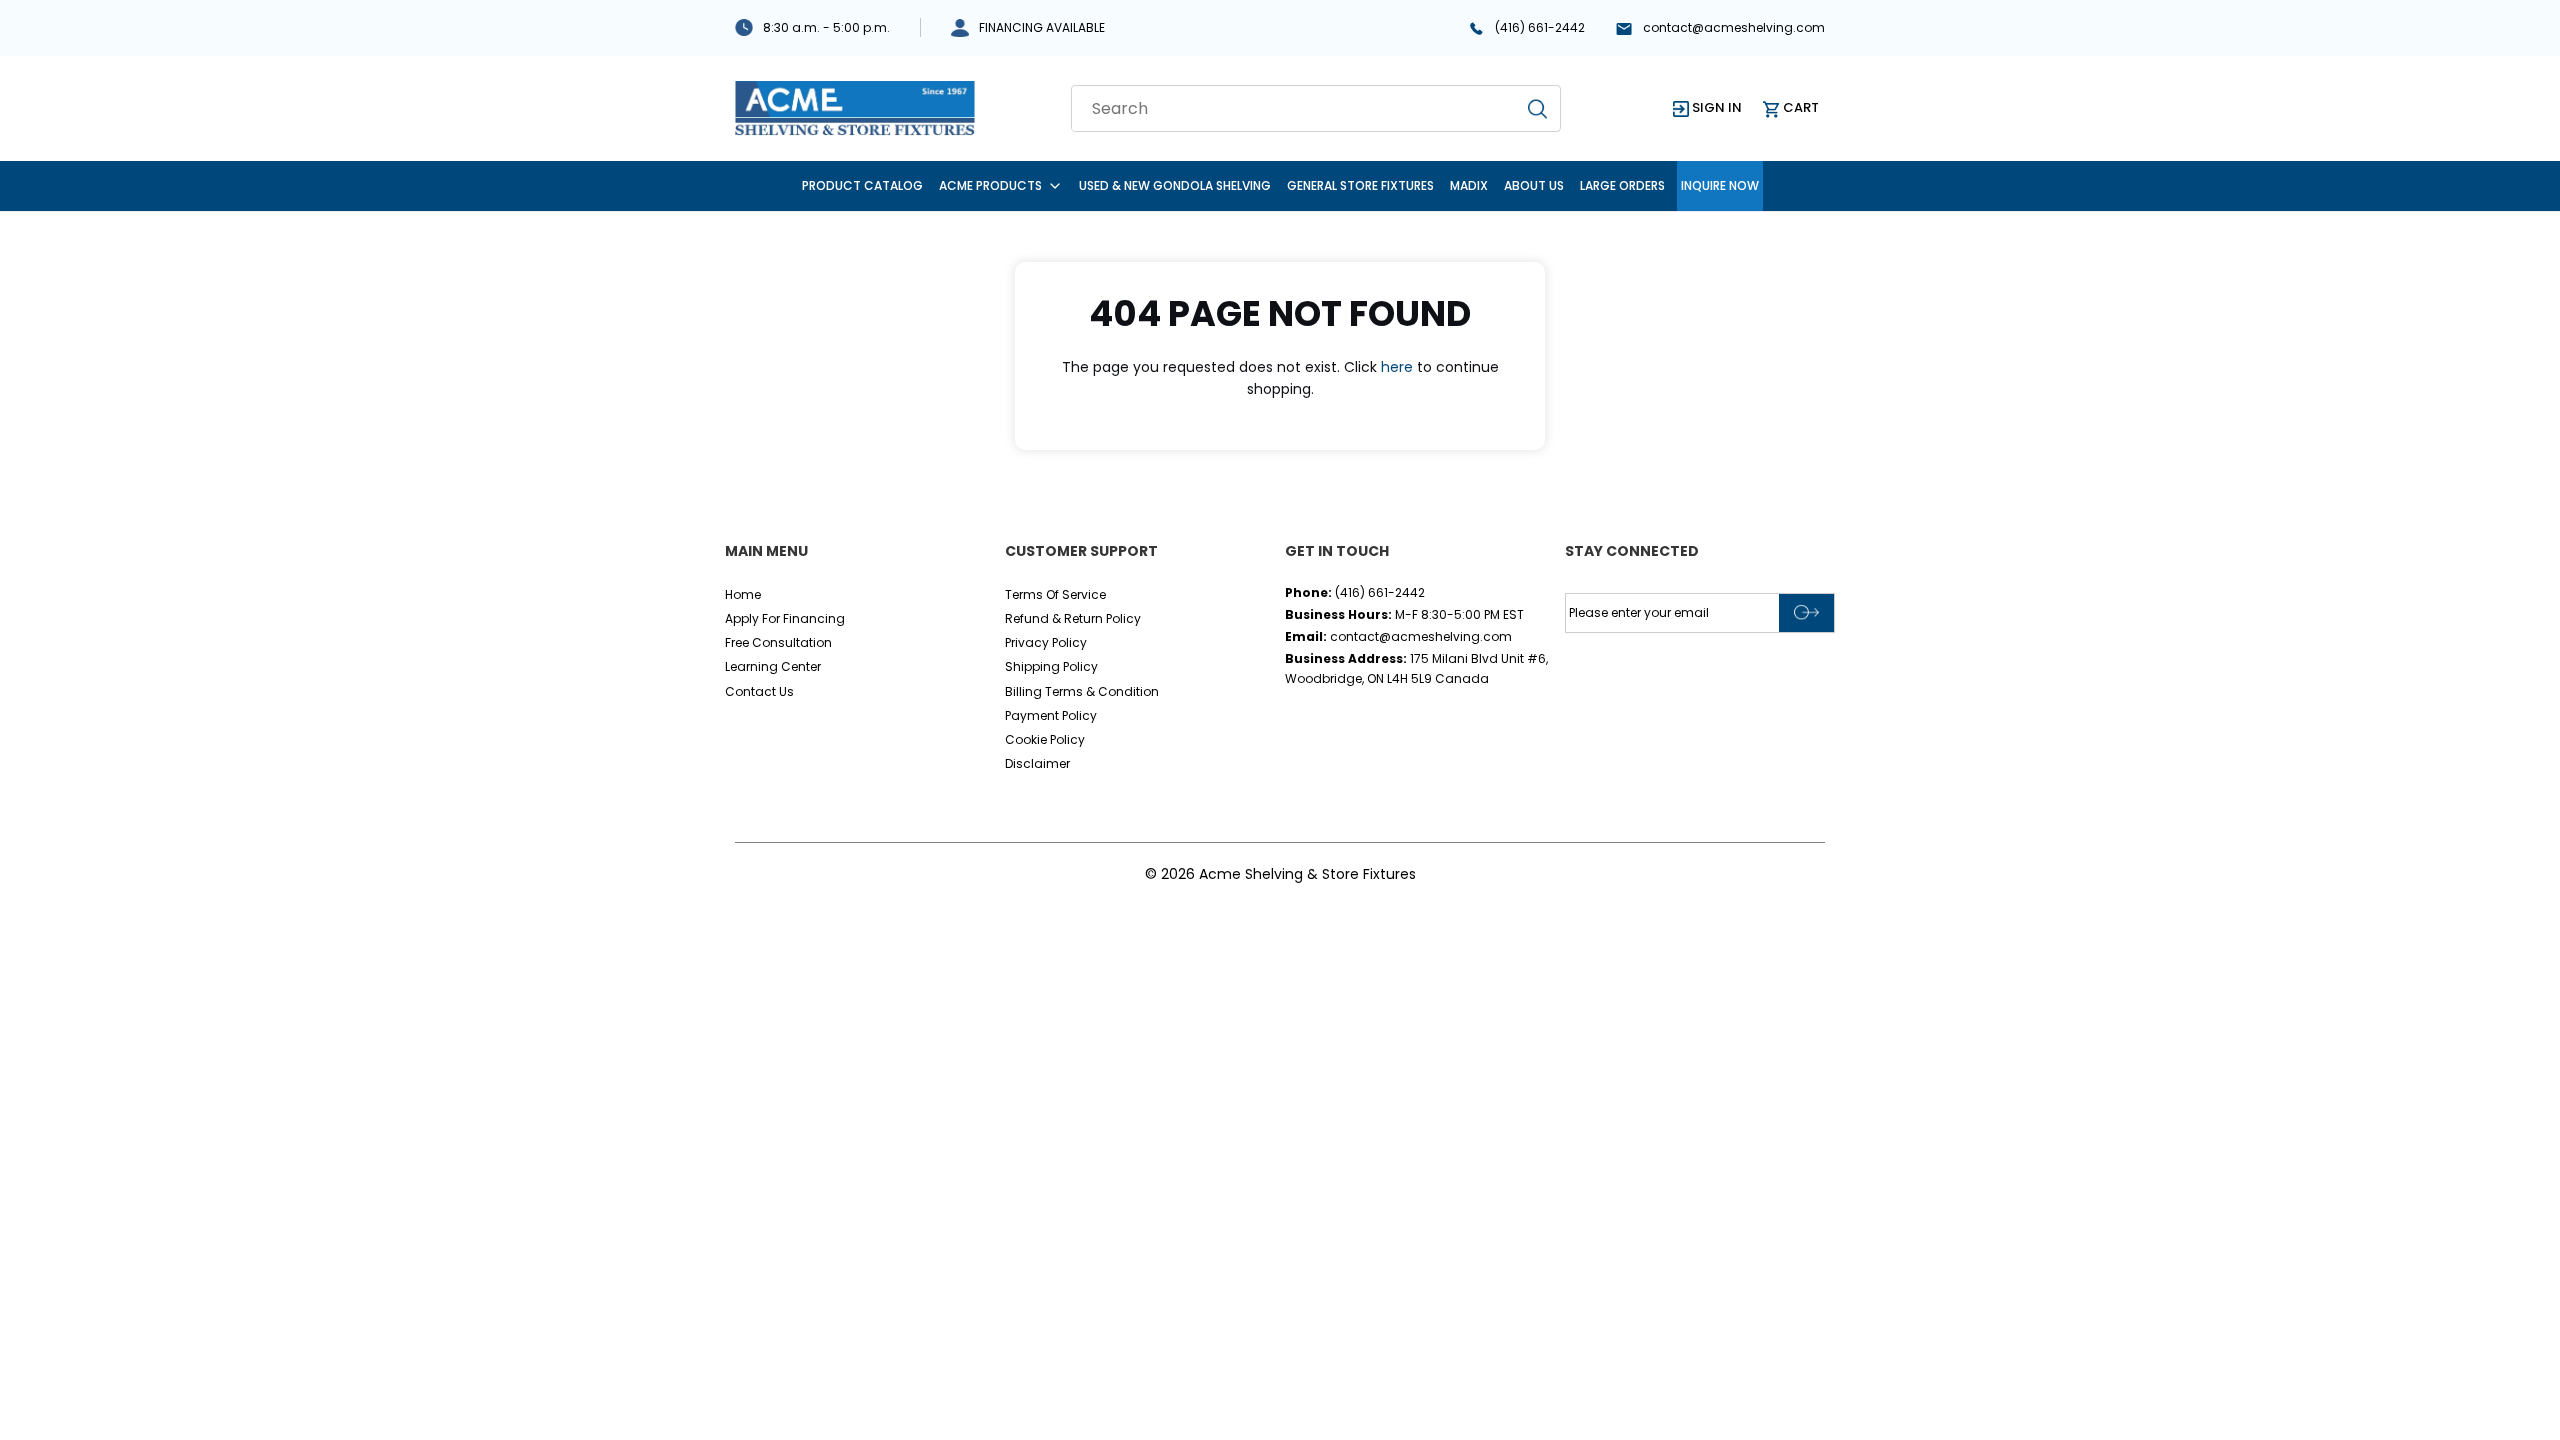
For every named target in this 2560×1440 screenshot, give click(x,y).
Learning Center (773, 666)
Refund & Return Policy (1073, 618)
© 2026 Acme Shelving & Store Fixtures (1280, 874)
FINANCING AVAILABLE (1042, 27)
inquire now (1720, 185)
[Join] (1806, 613)
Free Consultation (778, 642)
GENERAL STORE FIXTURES (1360, 185)
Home (743, 594)
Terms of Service (1055, 594)
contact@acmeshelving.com (1734, 27)
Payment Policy (1051, 715)
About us (1534, 185)
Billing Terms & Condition (1082, 691)
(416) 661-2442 (1540, 27)
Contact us (759, 691)
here (1397, 367)
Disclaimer (1037, 763)
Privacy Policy (1046, 642)
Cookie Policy (1045, 739)
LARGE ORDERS (1622, 185)
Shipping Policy (1051, 666)
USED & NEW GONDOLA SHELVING (1175, 185)
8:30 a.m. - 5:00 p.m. (826, 27)
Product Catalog (862, 185)
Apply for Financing (785, 618)
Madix (1469, 185)
